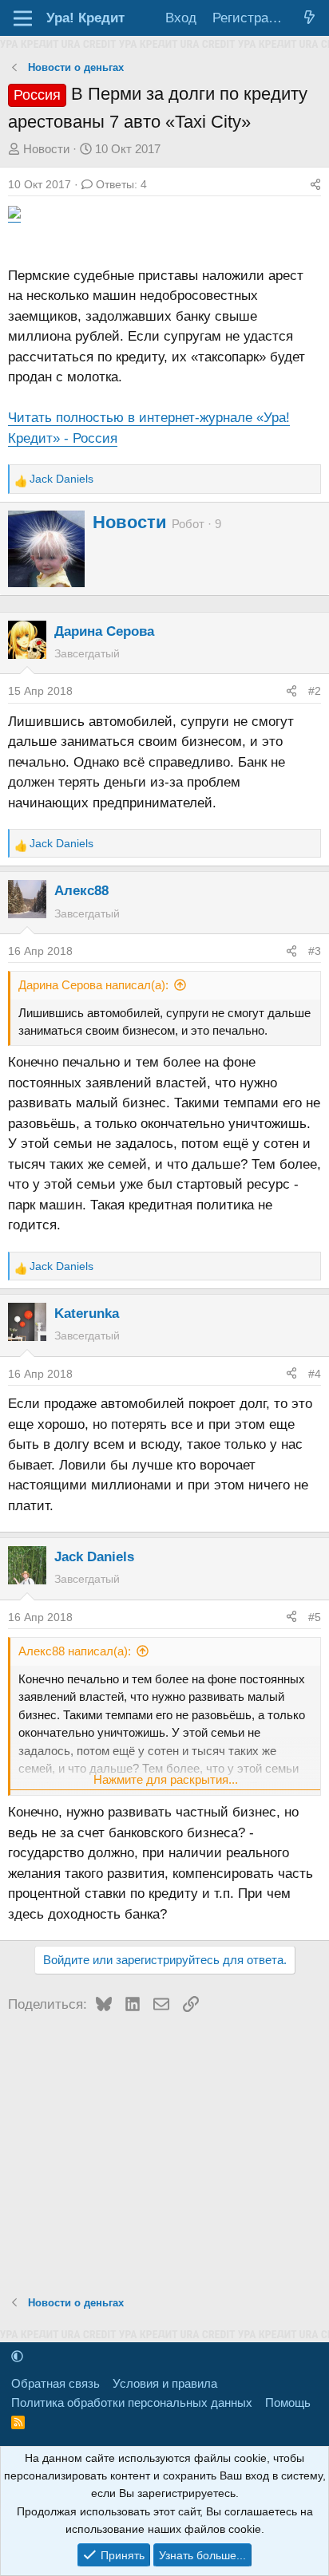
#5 (315, 1617)
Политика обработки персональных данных (132, 2402)
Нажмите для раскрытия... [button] (166, 1779)
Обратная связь (55, 2383)
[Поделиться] (315, 184)
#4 (315, 1374)
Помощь (288, 2402)
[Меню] (23, 18)
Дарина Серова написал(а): (93, 985)
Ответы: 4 (121, 184)
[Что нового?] (309, 18)
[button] (17, 2356)
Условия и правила (165, 2383)
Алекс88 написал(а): (75, 1651)
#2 (315, 691)
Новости (46, 149)
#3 (315, 951)
